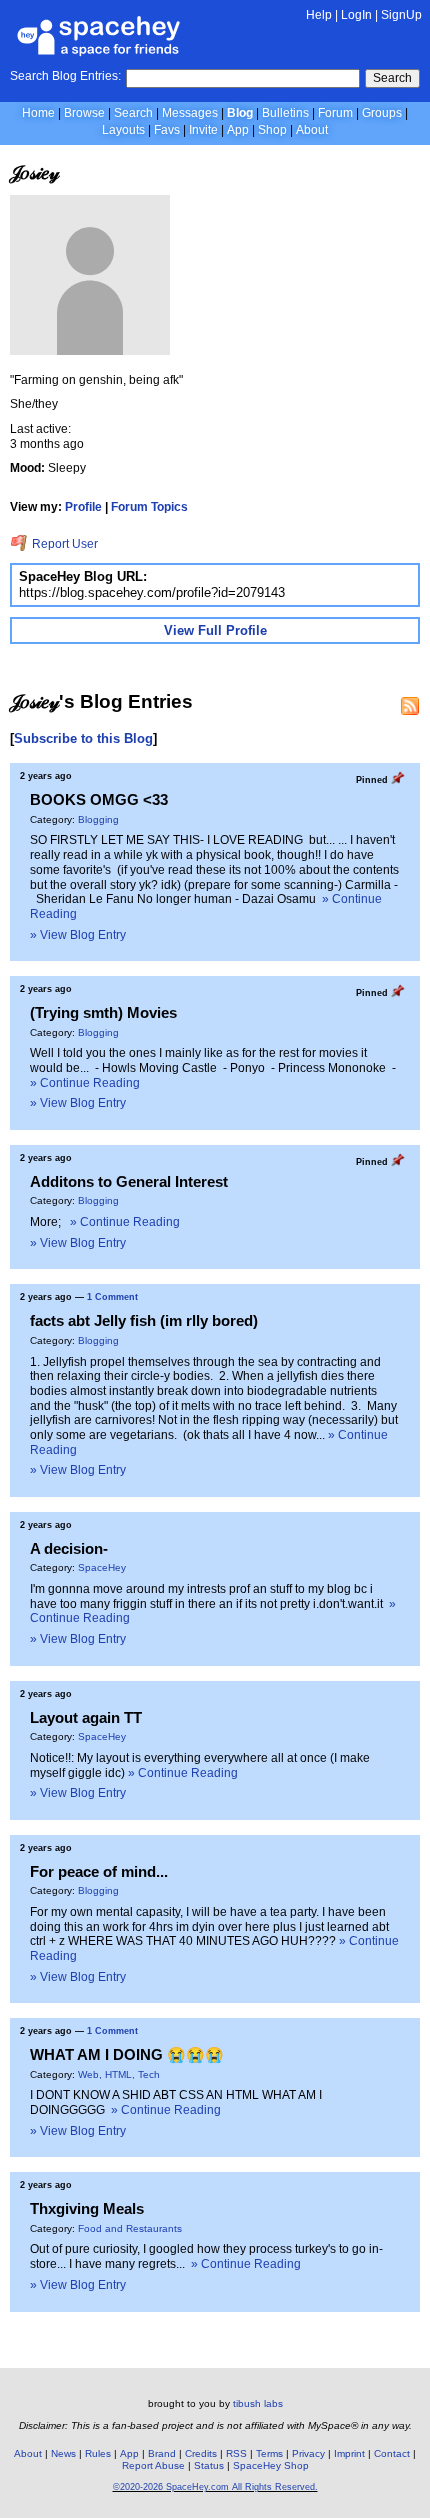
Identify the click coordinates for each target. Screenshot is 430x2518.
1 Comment (112, 1297)
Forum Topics (149, 507)
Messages (190, 113)
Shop (272, 130)
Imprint (349, 2453)
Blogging (98, 819)
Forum (335, 113)
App (238, 130)
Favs (167, 130)
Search (392, 78)
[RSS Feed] (410, 706)
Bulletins (285, 113)
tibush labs (258, 2403)
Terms (269, 2453)
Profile (83, 507)
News (63, 2453)
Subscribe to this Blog (83, 738)
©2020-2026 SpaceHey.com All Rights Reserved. (215, 2487)
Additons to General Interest (129, 1181)
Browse (84, 113)
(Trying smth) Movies (103, 1012)
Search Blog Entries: (65, 76)
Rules (98, 2453)
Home (38, 113)
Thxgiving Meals (87, 2208)
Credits (201, 2453)
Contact (392, 2453)
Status (209, 2465)
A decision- (69, 1548)
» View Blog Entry (78, 935)
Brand (162, 2453)
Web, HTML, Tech (119, 2074)
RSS (236, 2453)
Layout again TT (86, 1717)
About (312, 130)
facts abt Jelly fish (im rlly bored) (144, 1320)
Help (319, 15)
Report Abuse (153, 2465)
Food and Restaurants (130, 2228)
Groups (382, 113)
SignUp (401, 15)
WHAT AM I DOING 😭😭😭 (127, 2054)
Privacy (308, 2453)
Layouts (123, 130)
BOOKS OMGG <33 (99, 799)
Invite (203, 130)
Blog (240, 113)
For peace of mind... (99, 1871)
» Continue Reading (85, 1083)
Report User (63, 544)
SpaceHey (102, 1567)
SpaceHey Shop (271, 2465)
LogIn (356, 15)
